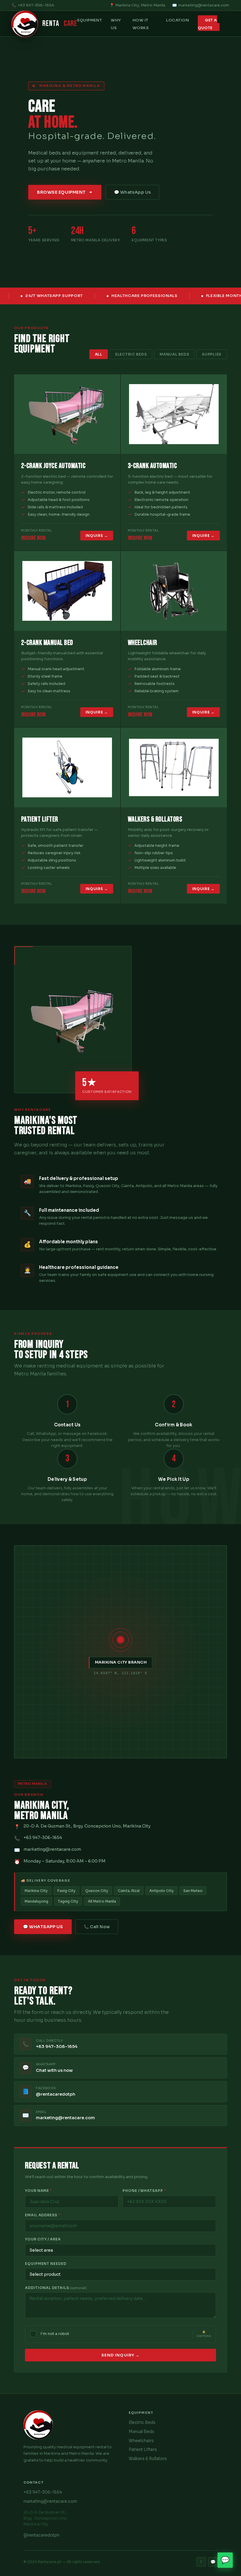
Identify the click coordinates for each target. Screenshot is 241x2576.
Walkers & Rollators (148, 2459)
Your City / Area (43, 2239)
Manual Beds (174, 354)
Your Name (39, 2191)
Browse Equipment (61, 192)
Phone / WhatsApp (144, 2191)
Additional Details (56, 2288)
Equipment (90, 20)
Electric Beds (131, 354)
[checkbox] (33, 2334)
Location (178, 20)
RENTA (60, 24)
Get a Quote (207, 24)
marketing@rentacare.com (204, 5)
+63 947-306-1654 (36, 5)
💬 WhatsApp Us (132, 192)
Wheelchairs (141, 2441)
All (99, 354)
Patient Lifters (143, 2450)
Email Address (43, 2215)
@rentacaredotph (41, 2535)
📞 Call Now (97, 1927)
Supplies (212, 354)
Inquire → (97, 536)
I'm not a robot (55, 2334)
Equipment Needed (46, 2264)
